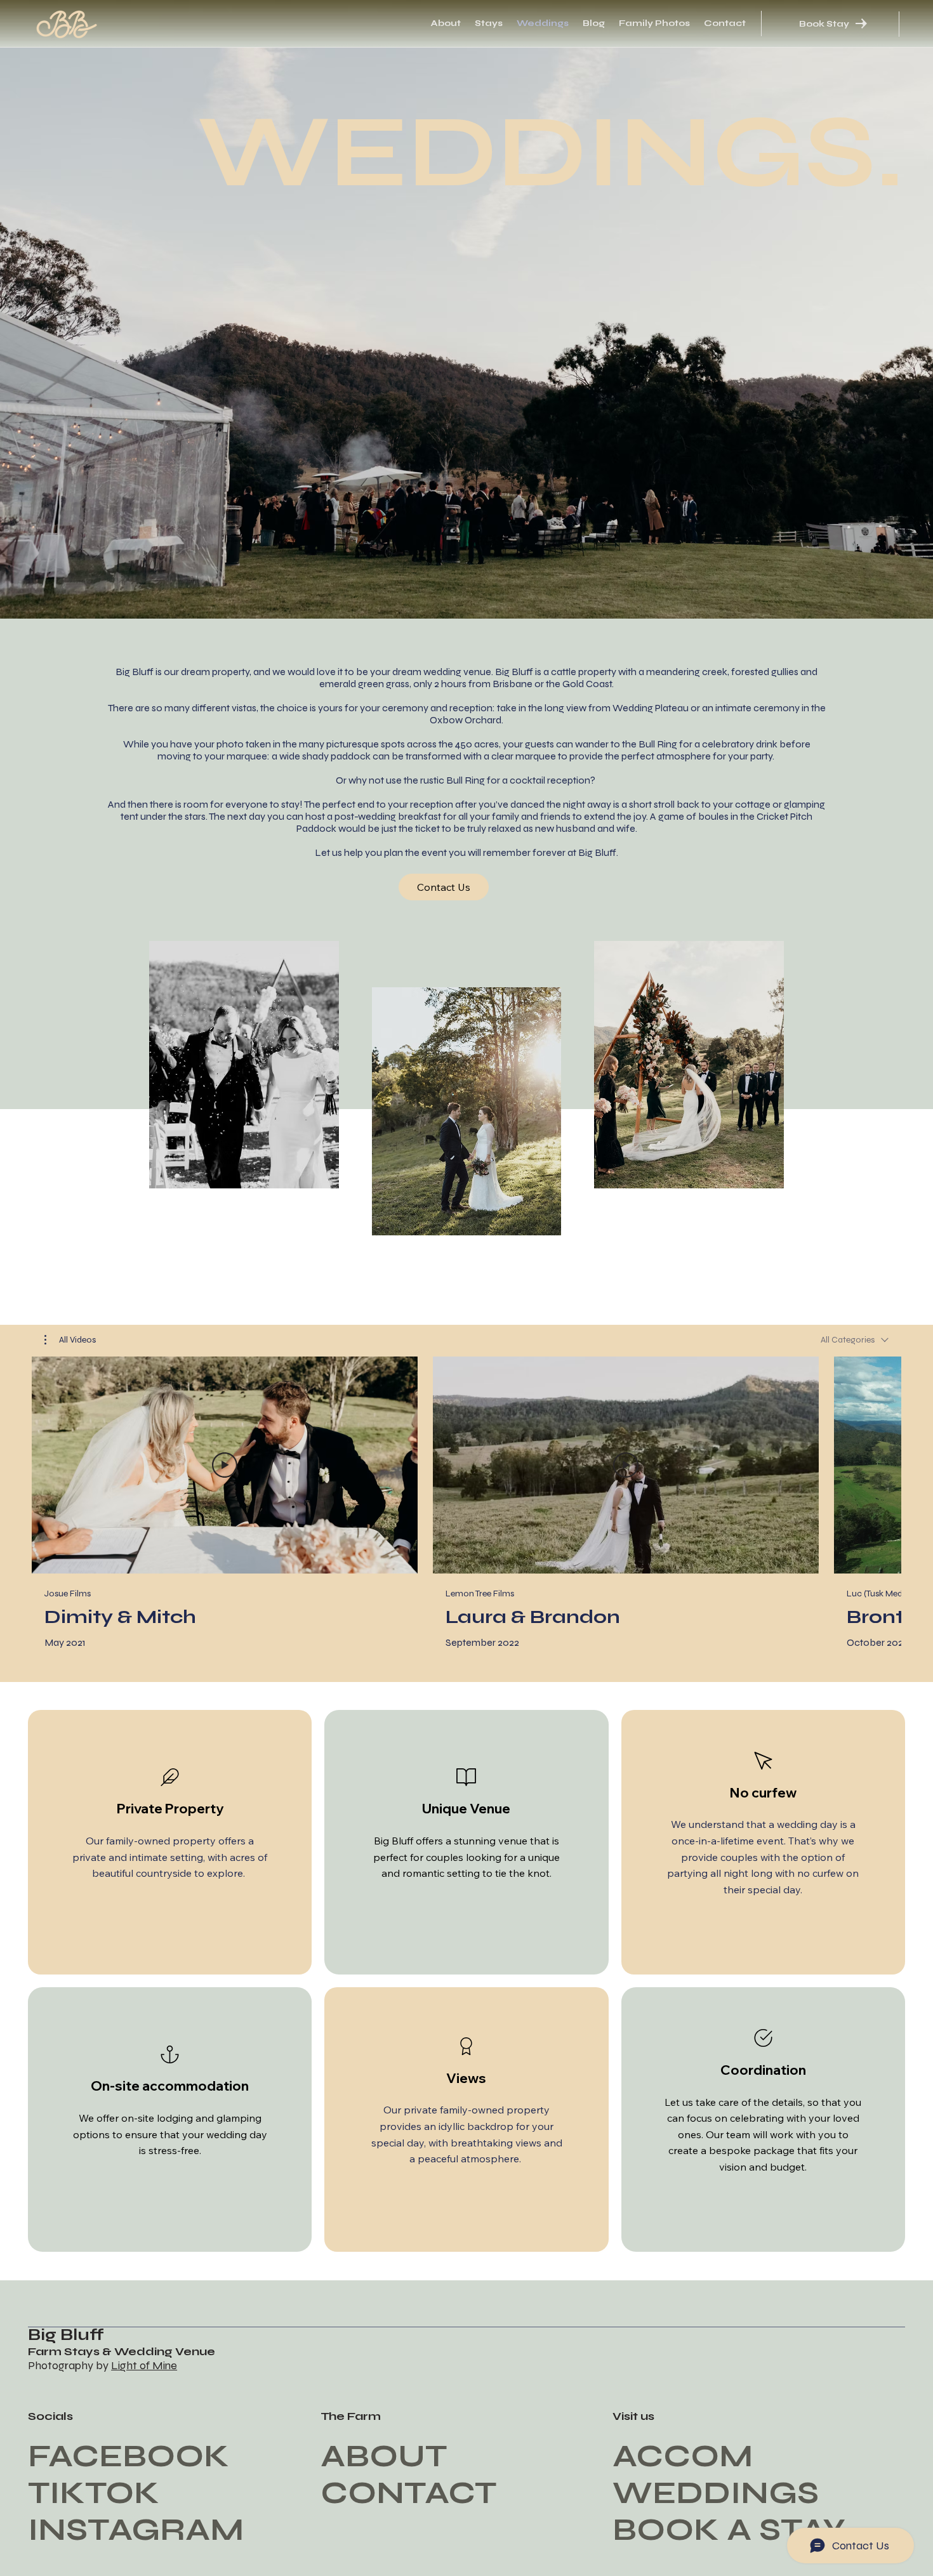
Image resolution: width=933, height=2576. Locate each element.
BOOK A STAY (729, 2530)
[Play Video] (225, 1465)
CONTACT (408, 2493)
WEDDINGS (716, 2493)
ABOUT (384, 2456)
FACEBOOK (129, 2456)
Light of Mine (144, 2365)
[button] (70, 1340)
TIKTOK (94, 2493)
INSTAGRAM (136, 2530)
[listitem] (170, 1842)
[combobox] (855, 1340)
